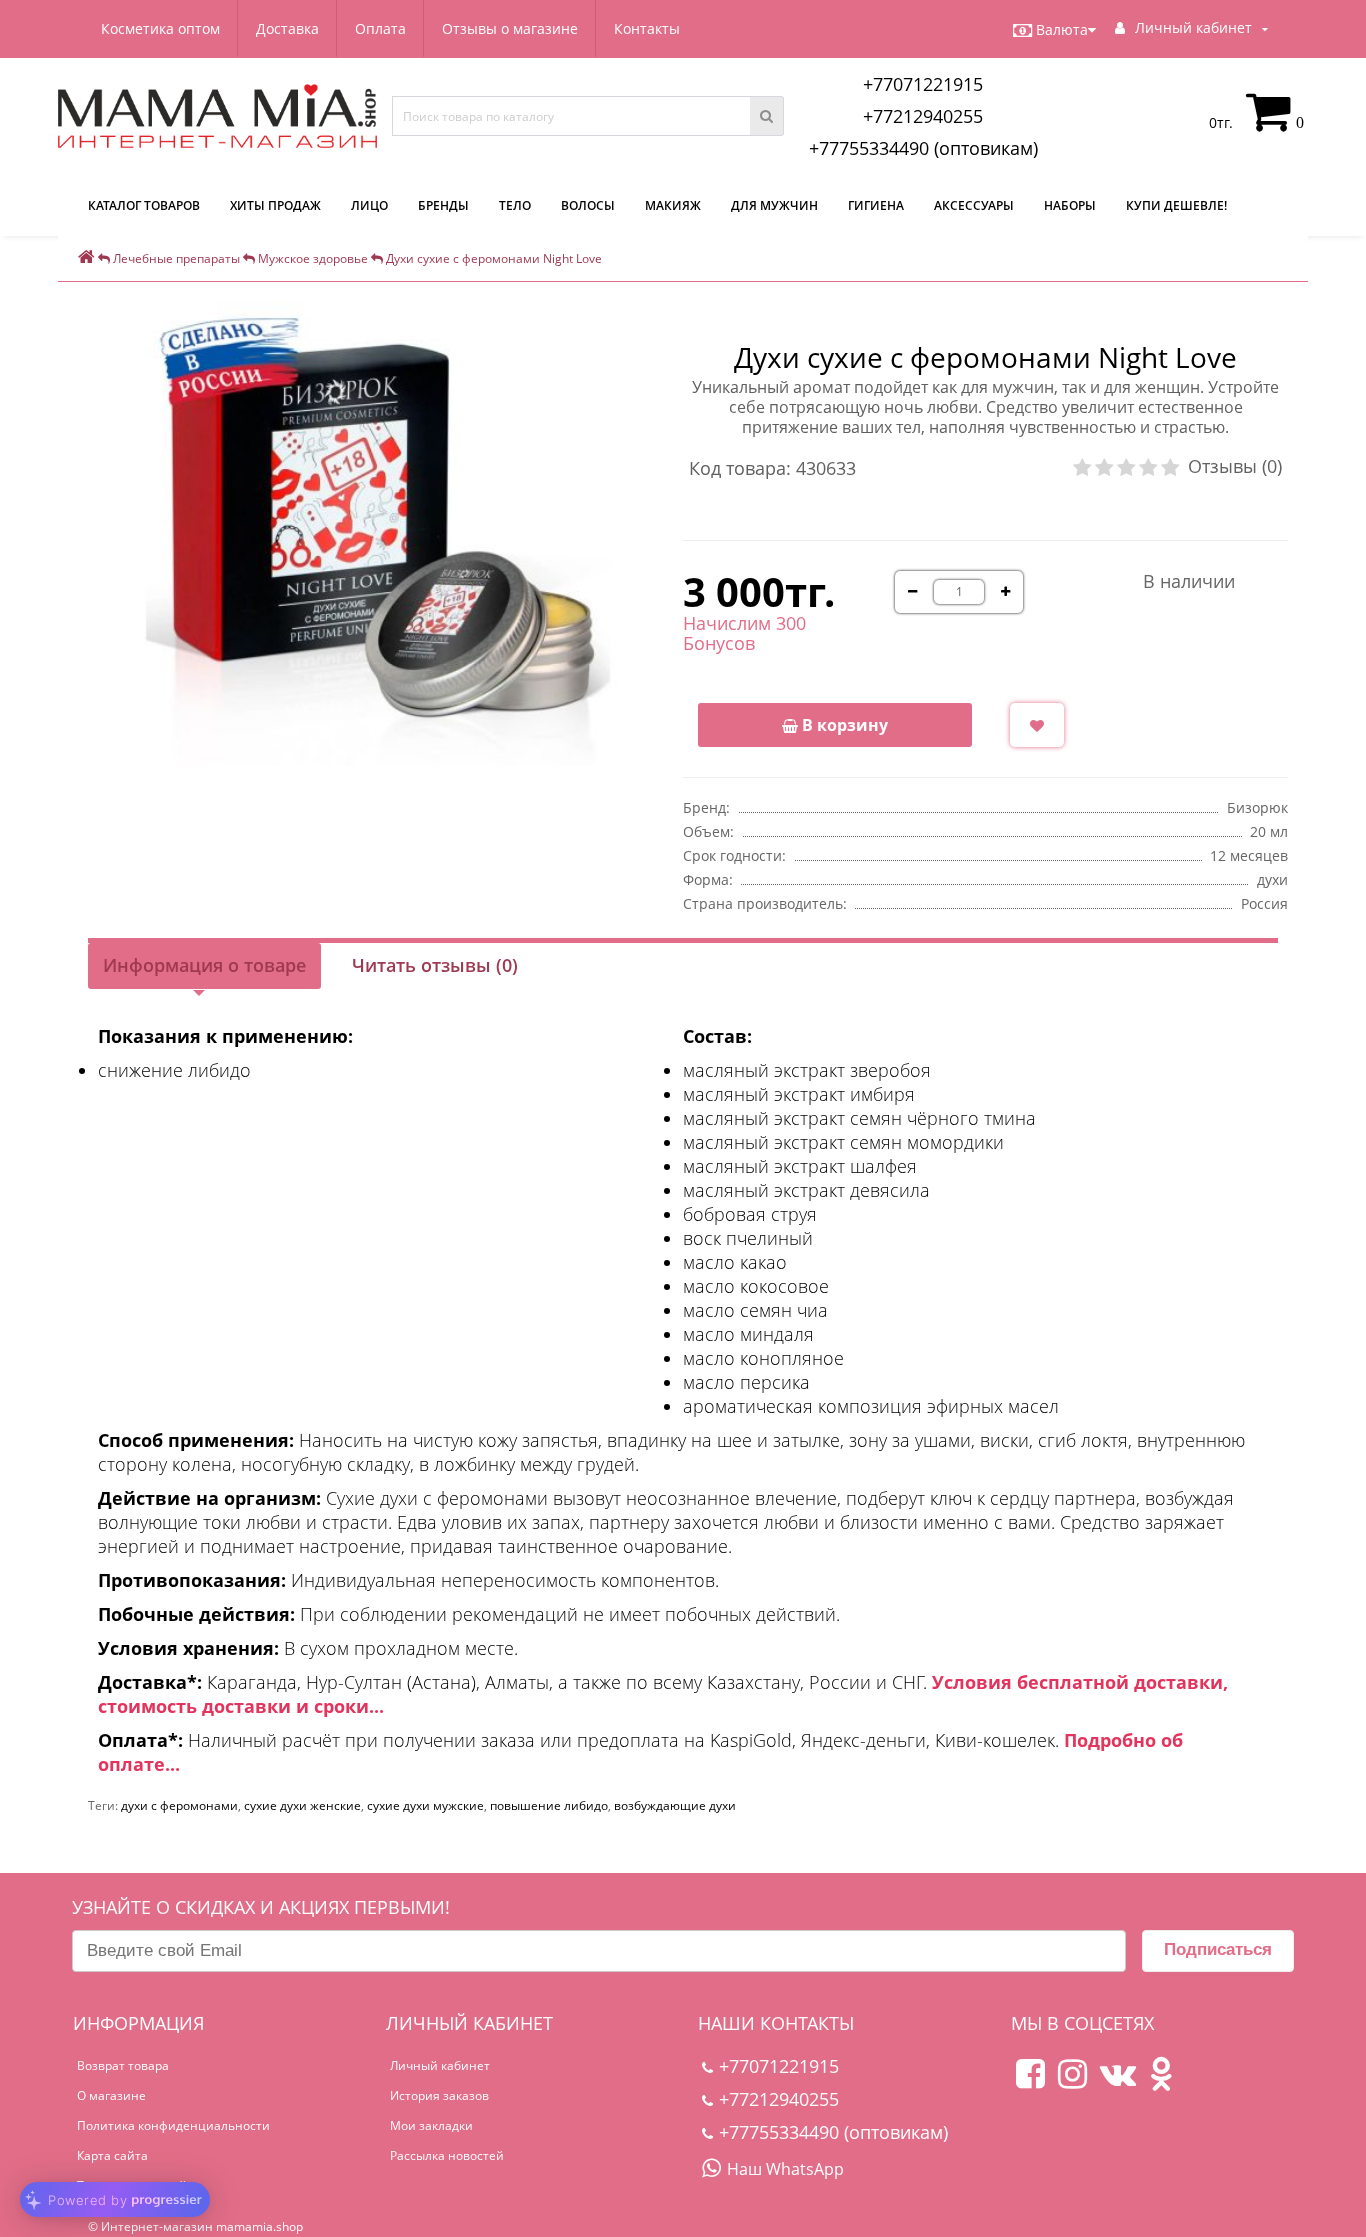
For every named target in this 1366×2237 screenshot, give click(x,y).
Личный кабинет (440, 2065)
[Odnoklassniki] (1161, 2081)
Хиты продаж (275, 205)
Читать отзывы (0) (435, 965)
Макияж (673, 205)
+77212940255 (923, 116)
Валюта (1062, 29)
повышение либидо (549, 1805)
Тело (515, 205)
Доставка (287, 28)
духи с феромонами (179, 1805)
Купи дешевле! (1176, 205)
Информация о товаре (204, 965)
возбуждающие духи (675, 1805)
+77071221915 (923, 84)
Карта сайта (112, 2155)
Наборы (1070, 205)
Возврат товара (123, 2065)
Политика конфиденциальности (173, 2125)
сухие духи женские (302, 1805)
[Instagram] (1072, 2081)
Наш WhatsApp (785, 2169)
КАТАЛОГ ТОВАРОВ (144, 205)
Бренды (443, 205)
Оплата (380, 28)
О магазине (111, 2095)
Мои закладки (431, 2125)
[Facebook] (1030, 2081)
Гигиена (876, 205)
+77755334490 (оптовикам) (923, 148)
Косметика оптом (160, 28)
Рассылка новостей (447, 2155)
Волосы (588, 205)
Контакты (647, 28)
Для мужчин (774, 205)
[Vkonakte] (1118, 2081)
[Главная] (86, 258)
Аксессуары (974, 205)
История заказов (439, 2095)
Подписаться (1218, 1949)
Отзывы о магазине (510, 28)
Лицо (369, 205)
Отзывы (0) (1235, 466)
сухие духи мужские (425, 1805)
